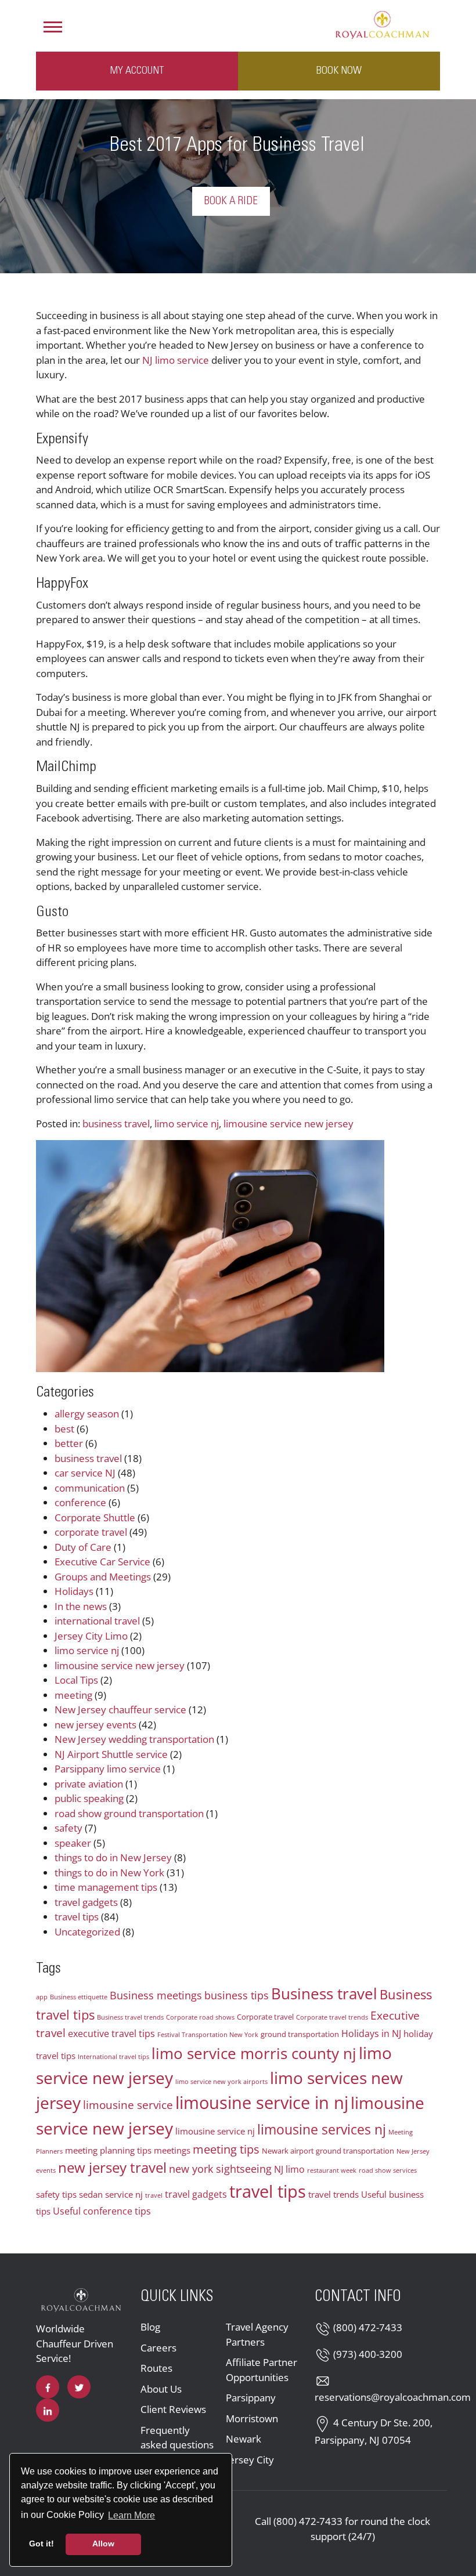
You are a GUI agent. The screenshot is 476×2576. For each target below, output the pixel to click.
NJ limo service (176, 360)
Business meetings (156, 1995)
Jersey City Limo (91, 1636)
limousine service (128, 2105)
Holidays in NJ (371, 2034)
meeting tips (226, 2149)
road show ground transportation (129, 1813)
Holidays (74, 1591)
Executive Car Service (102, 1562)
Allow (103, 2544)
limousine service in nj (262, 2103)
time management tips (106, 1887)
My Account (137, 71)
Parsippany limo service (108, 1769)
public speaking (89, 1798)
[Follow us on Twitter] (79, 2387)
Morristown (252, 2418)
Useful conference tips (102, 2211)
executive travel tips (111, 2034)
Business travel (324, 1993)
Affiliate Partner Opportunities (262, 2370)
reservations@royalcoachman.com (393, 2397)
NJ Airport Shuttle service (111, 1754)
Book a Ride (231, 201)
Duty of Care (83, 1547)
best (64, 1429)
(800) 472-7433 (368, 2327)
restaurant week (332, 2170)
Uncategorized (87, 1932)
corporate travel (91, 1532)
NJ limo (289, 2169)
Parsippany (251, 2398)
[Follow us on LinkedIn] (48, 2410)
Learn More (132, 2515)
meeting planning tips (108, 2150)
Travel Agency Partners (257, 2334)
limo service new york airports (221, 2082)
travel (154, 2195)
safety (68, 1828)
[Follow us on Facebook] (48, 2387)
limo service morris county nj (254, 2053)
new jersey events (95, 1725)
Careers (158, 2348)
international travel (97, 1621)
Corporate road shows (200, 2017)
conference (80, 1502)
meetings (172, 2150)
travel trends (333, 2194)
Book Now (339, 71)
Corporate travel (265, 2017)
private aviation (89, 1784)
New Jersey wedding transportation (134, 1739)
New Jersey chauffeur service (120, 1710)
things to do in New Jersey (113, 1857)
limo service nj (187, 1124)
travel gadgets (86, 1902)
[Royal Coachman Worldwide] (382, 24)
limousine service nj (215, 2131)
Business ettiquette (79, 1997)
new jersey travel (112, 2168)
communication (90, 1488)
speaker (73, 1843)
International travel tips (113, 2057)
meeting (73, 1695)
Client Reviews (173, 2409)
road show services (388, 2170)
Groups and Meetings (103, 1577)
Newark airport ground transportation (328, 2151)
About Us (161, 2389)
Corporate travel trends (332, 2017)
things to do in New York (109, 1873)
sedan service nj (111, 2194)
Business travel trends (130, 2017)
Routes (156, 2368)
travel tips (77, 1917)
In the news (81, 1606)
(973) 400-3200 (368, 2354)
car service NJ (85, 1473)
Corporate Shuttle (95, 1517)
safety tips (56, 2194)
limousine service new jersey (289, 1124)
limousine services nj (322, 2129)
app (42, 1997)
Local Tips (76, 1680)
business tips (237, 1995)
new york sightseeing (220, 2169)
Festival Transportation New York (208, 2035)
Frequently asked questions (177, 2438)
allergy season (87, 1414)
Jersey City (250, 2460)
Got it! (42, 2544)
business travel (116, 1124)
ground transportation (300, 2034)
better (69, 1443)
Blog (150, 2327)
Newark (244, 2439)
